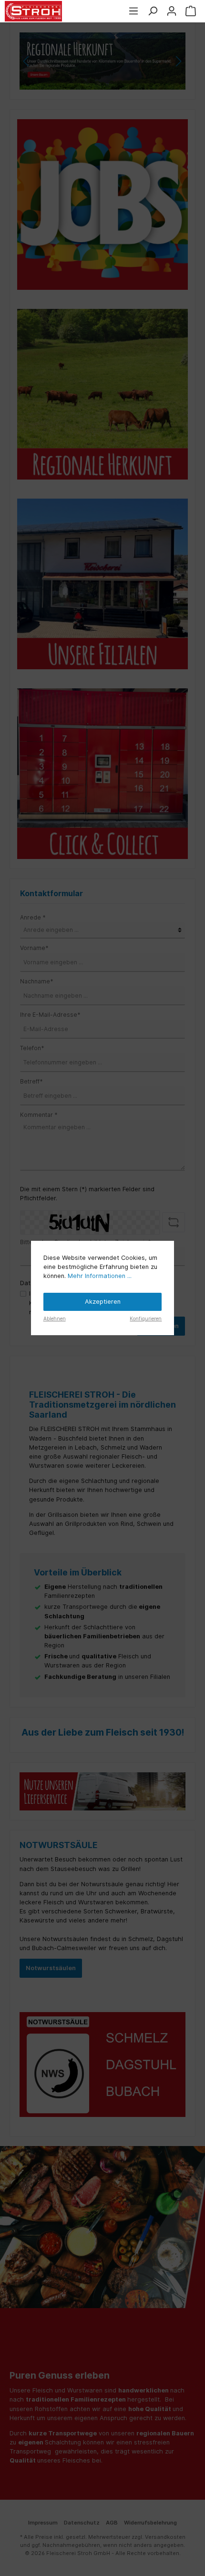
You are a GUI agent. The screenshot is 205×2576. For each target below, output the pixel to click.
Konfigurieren (146, 1319)
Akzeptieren (103, 1302)
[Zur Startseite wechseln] (33, 11)
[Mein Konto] (172, 11)
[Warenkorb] (191, 11)
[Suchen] (153, 11)
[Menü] (133, 11)
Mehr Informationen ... (100, 1276)
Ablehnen (55, 1319)
